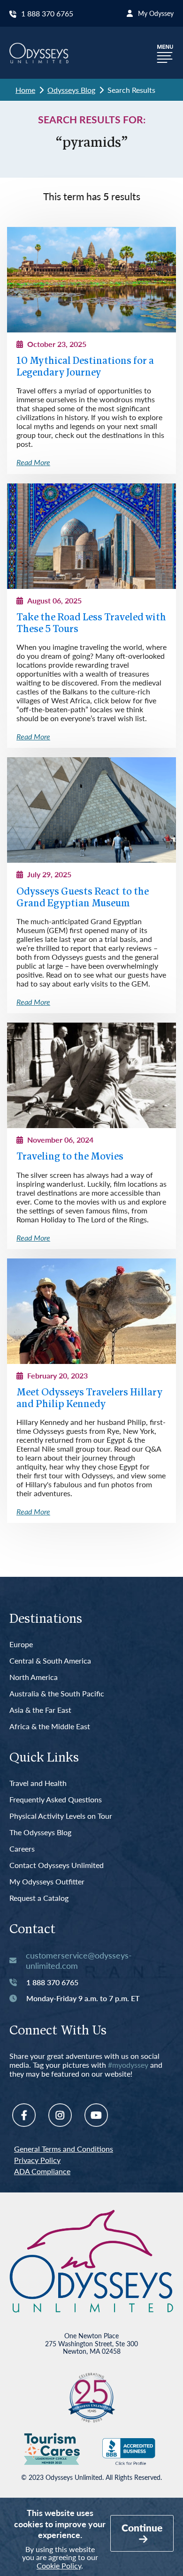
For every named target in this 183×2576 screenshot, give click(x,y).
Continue (142, 2527)
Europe (21, 1645)
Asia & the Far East (40, 1710)
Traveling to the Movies (70, 1157)
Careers (22, 1849)
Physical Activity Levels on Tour (61, 1816)
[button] (165, 53)
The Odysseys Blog (40, 1833)
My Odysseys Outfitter (47, 1882)
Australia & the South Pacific (57, 1694)
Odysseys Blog (71, 90)
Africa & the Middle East (50, 1727)
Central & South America (50, 1661)
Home (25, 90)
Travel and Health (38, 1783)
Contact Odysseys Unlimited (57, 1865)
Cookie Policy (59, 2565)
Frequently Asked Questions (56, 1800)
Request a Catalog (39, 1898)
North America (34, 1677)
